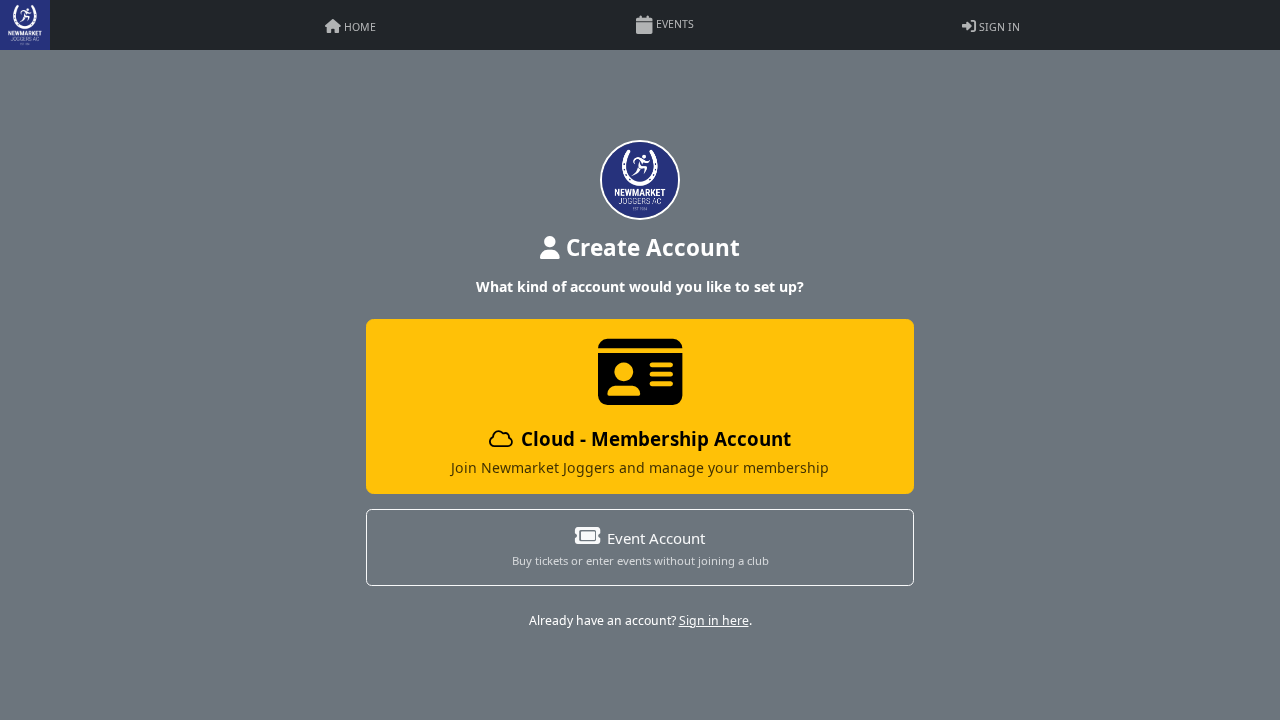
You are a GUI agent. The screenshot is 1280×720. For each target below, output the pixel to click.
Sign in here (714, 620)
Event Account (640, 548)
